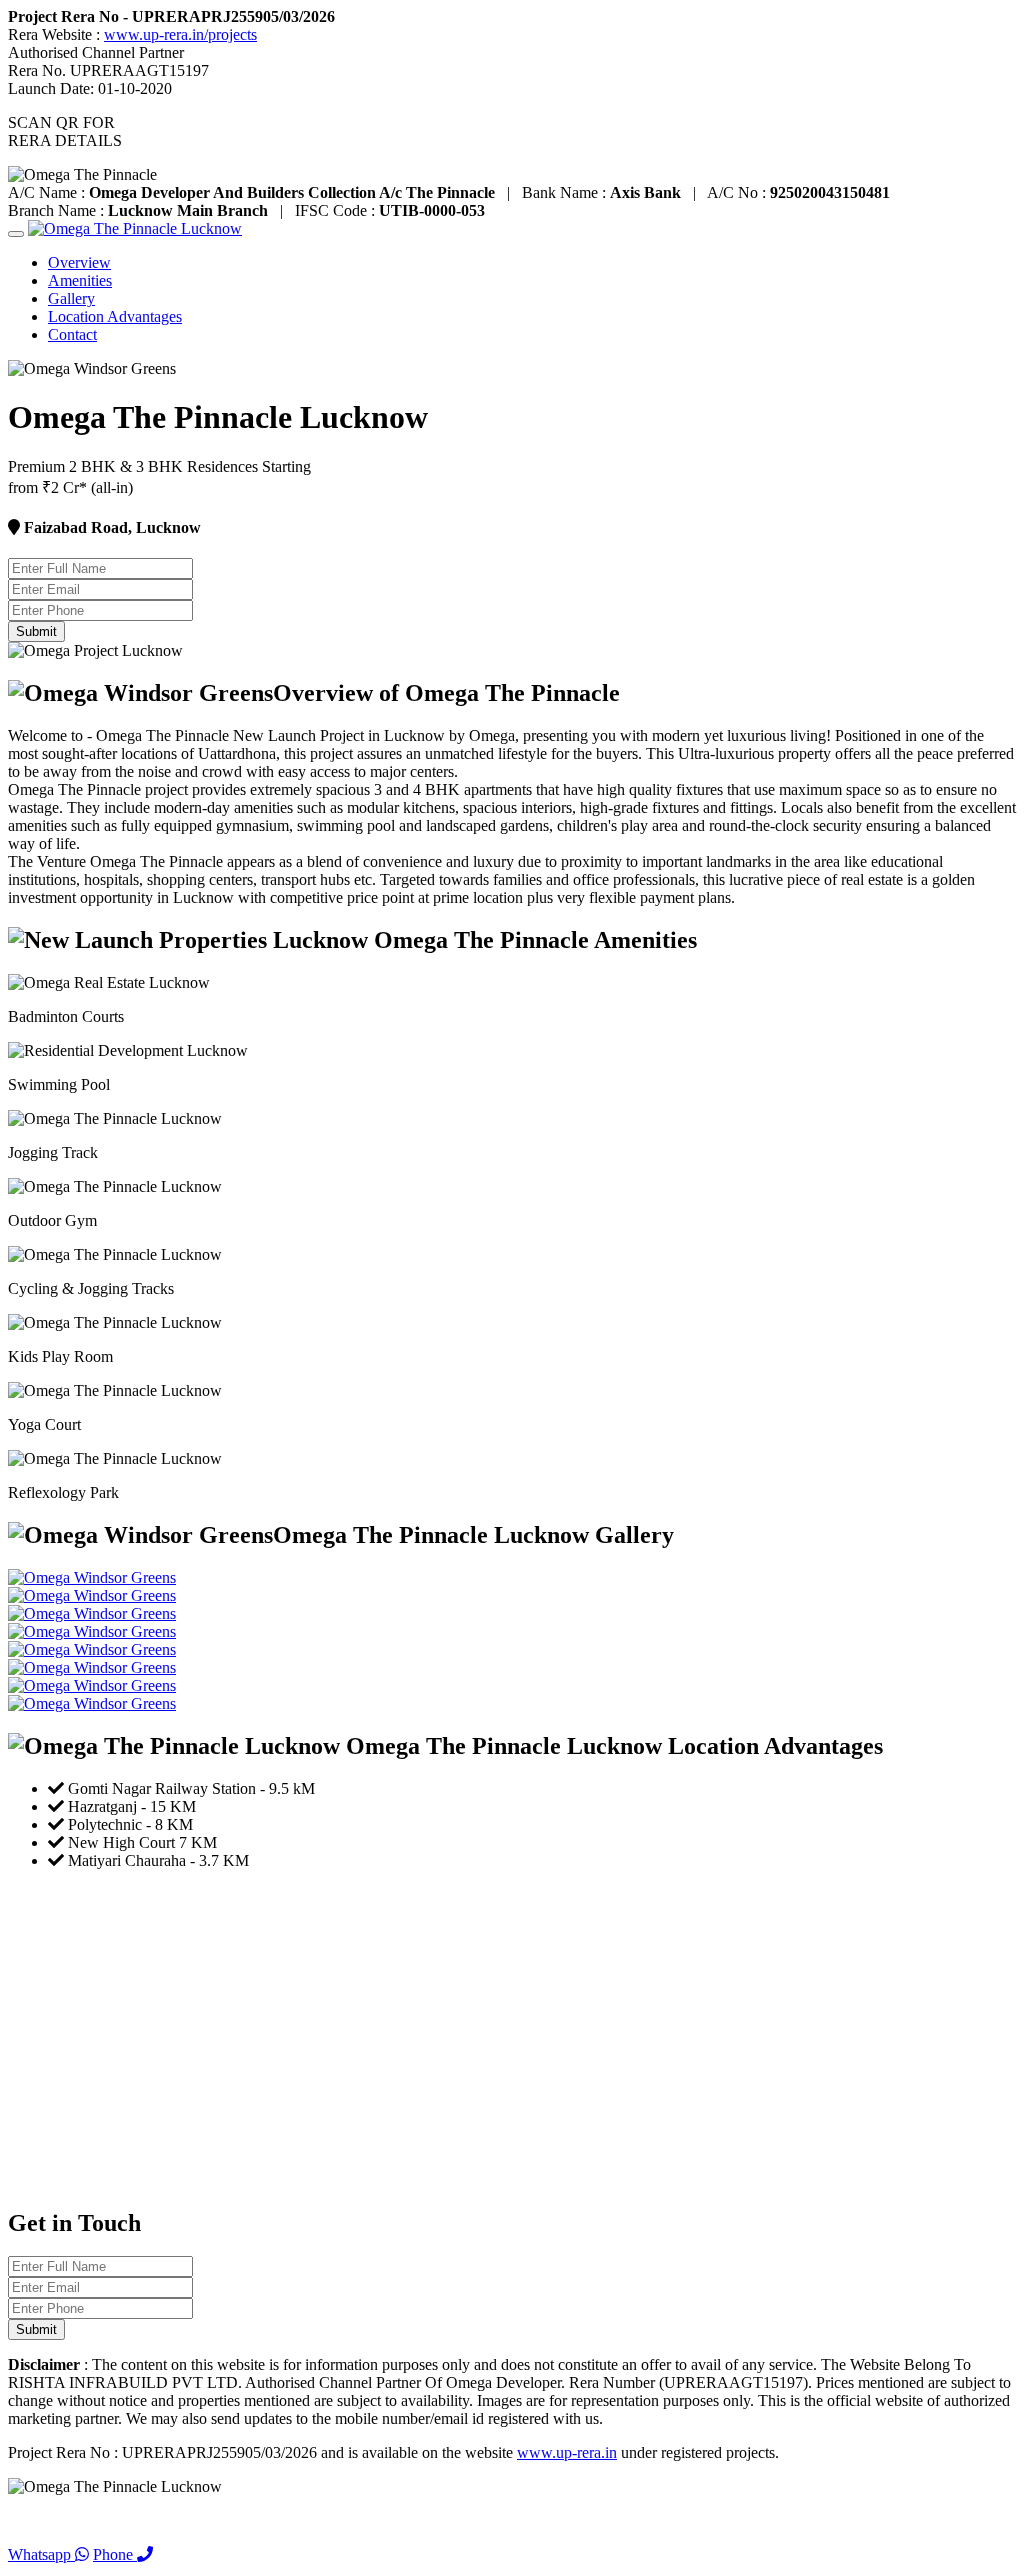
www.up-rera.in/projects (180, 34)
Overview (79, 262)
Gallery (71, 298)
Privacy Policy (54, 2520)
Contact (72, 334)
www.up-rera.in (567, 2452)
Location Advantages (115, 316)
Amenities (80, 280)
